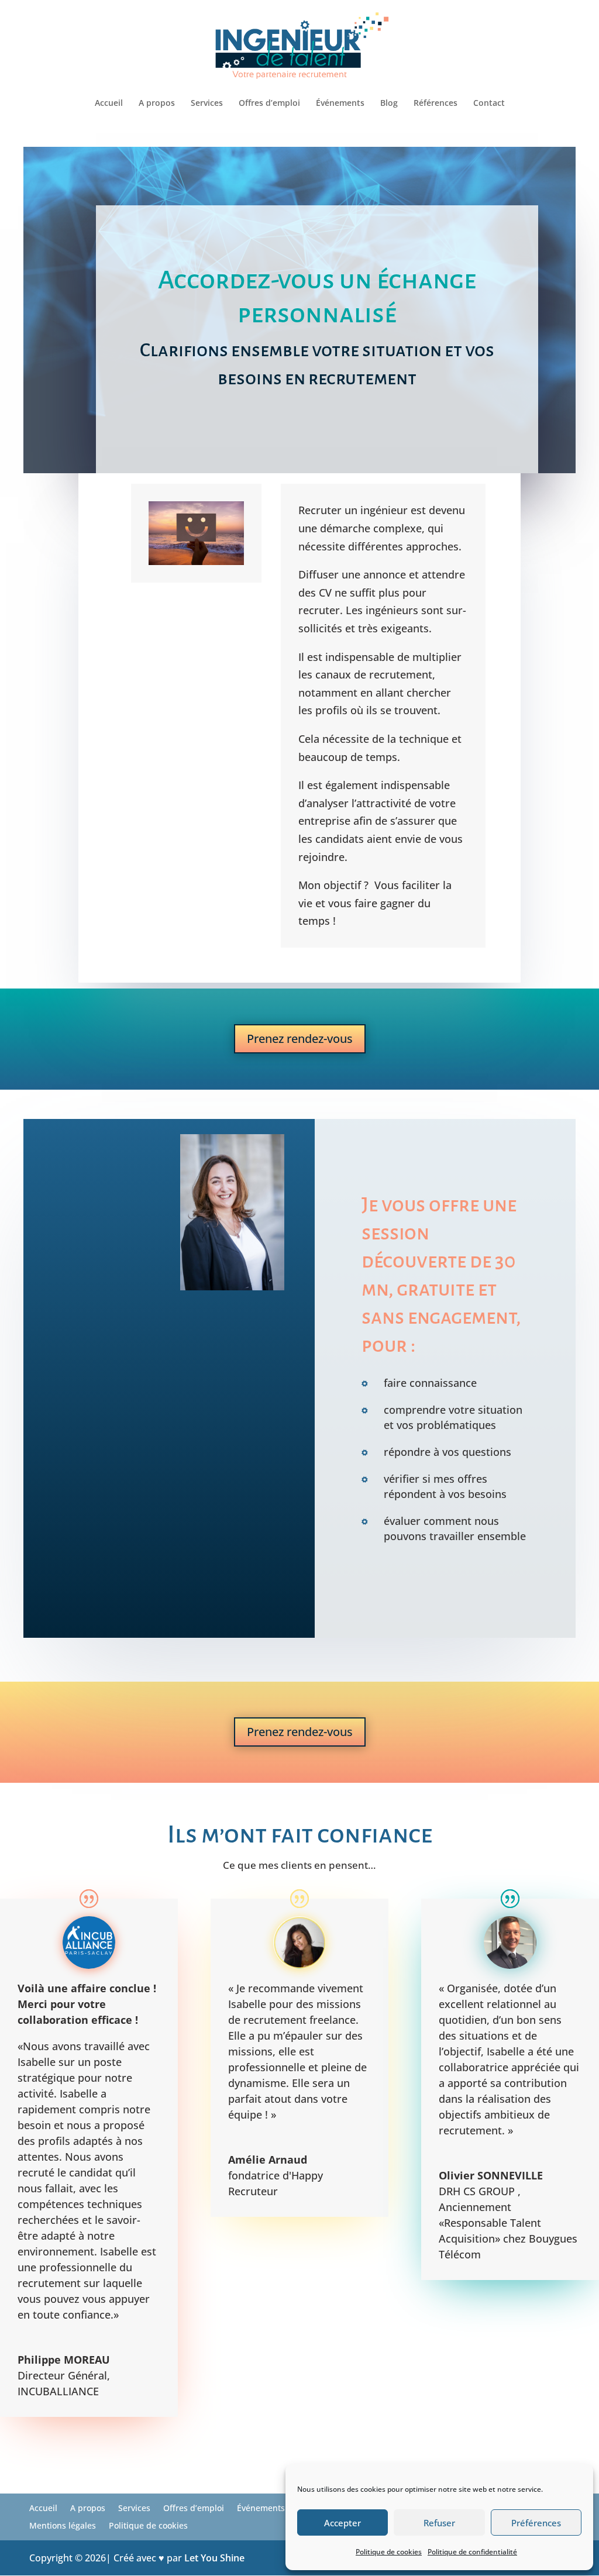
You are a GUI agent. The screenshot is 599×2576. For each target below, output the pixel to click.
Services (207, 104)
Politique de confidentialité (472, 2552)
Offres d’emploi (269, 104)
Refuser (439, 2523)
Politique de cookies (389, 2552)
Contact (489, 104)
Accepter (342, 2523)
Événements (340, 104)
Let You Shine (214, 2558)
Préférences (536, 2523)
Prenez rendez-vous (300, 1039)
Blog (389, 104)
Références (436, 104)
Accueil (109, 104)
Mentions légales (63, 2526)
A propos (157, 104)
